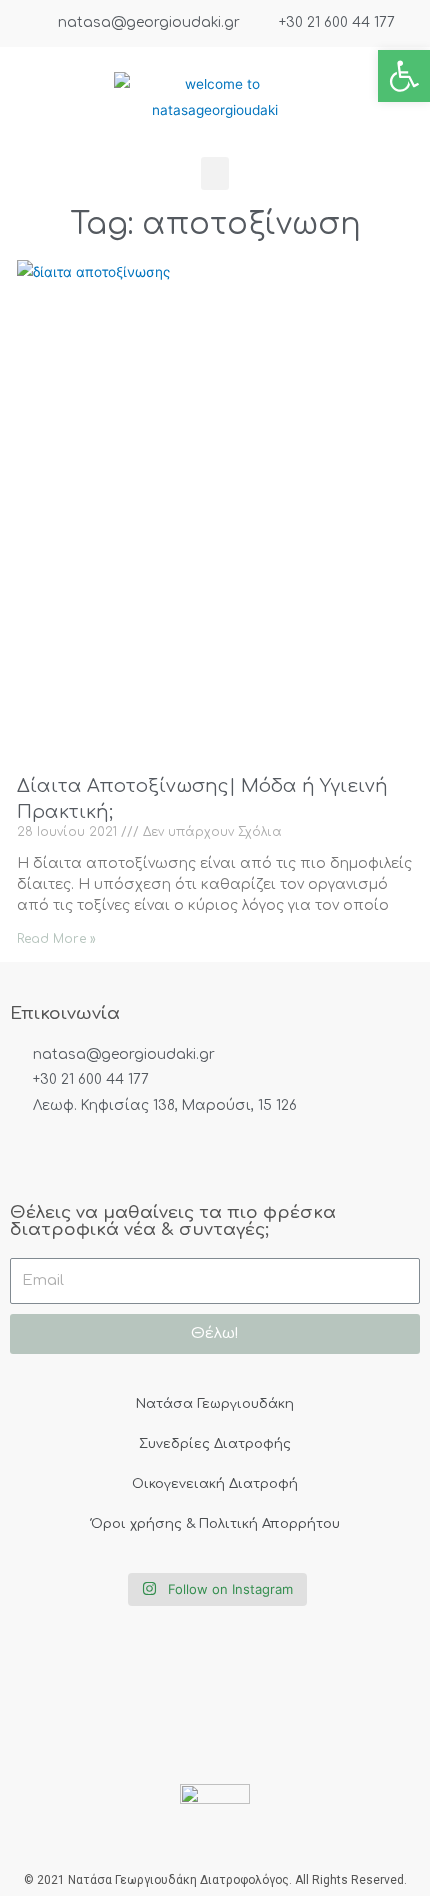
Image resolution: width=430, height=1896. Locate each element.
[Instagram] (98, 1161)
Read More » (56, 939)
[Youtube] (163, 1161)
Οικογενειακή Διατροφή (215, 1484)
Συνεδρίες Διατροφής (215, 1444)
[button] (215, 173)
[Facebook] (33, 1161)
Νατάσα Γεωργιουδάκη (215, 1404)
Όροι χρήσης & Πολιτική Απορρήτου (215, 1524)
